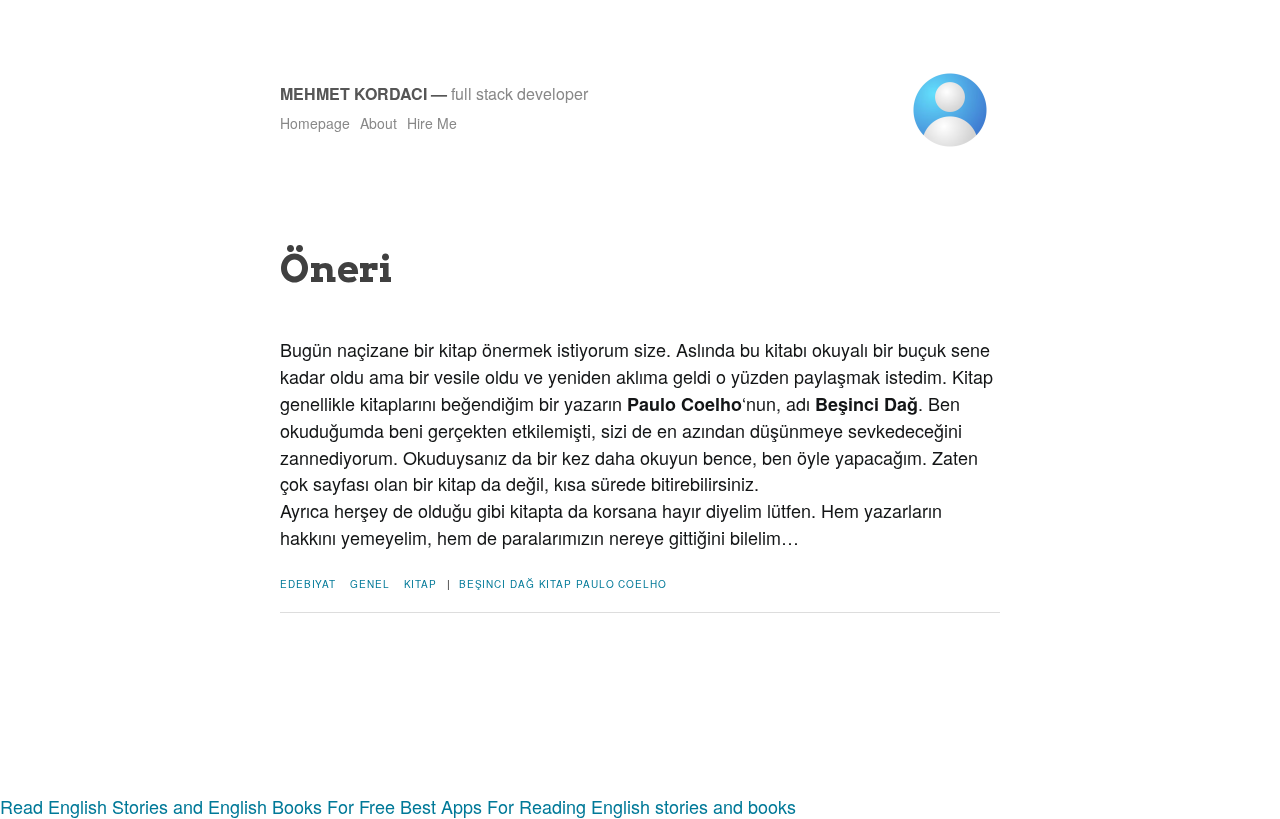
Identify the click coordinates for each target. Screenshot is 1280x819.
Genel (370, 584)
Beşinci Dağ (497, 584)
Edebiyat (308, 584)
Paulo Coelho (621, 584)
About (378, 123)
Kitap (421, 584)
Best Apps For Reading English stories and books (598, 806)
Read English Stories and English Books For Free (197, 806)
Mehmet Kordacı (353, 93)
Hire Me (432, 123)
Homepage (315, 123)
